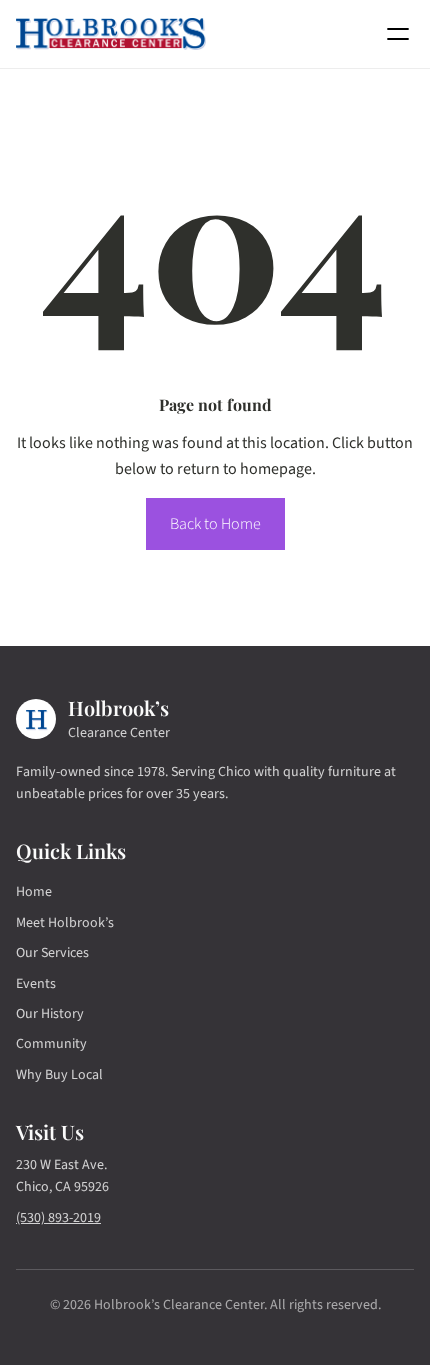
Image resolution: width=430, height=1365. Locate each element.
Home (34, 892)
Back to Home (215, 524)
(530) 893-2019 (58, 1218)
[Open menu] (398, 34)
